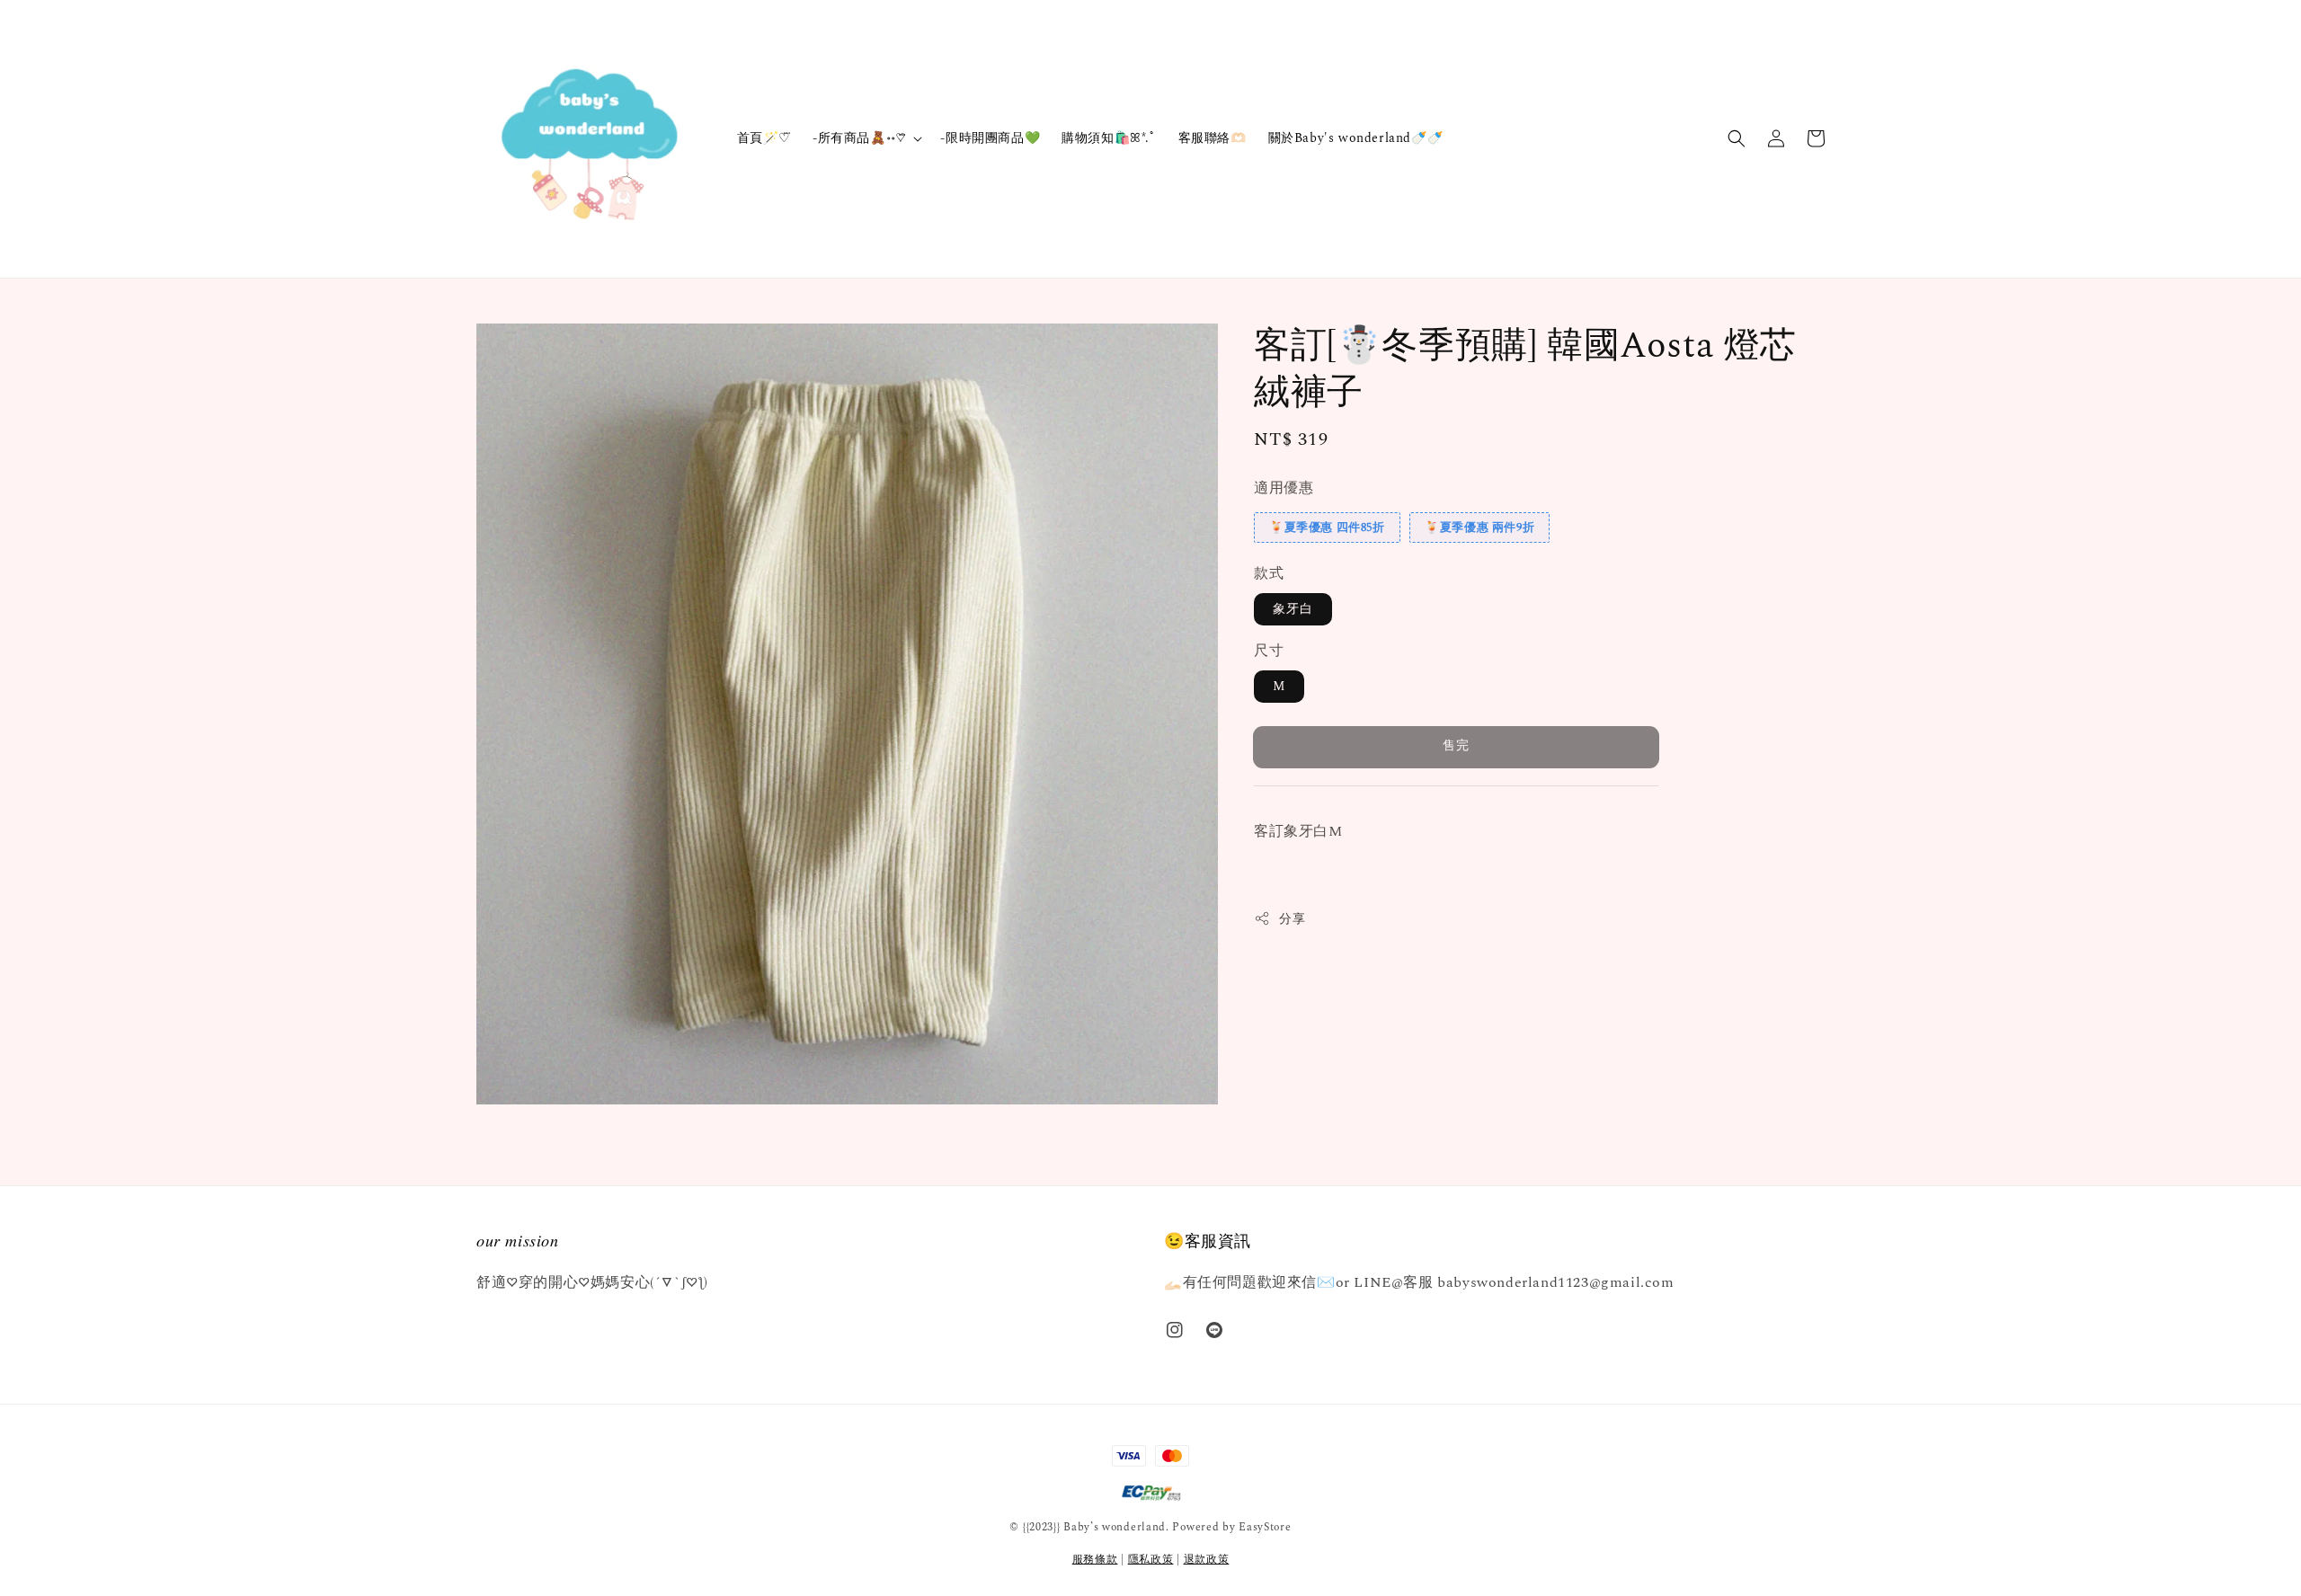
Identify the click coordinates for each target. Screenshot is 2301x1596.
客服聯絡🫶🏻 (1213, 138)
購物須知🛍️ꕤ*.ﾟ (1109, 138)
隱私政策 (1151, 1560)
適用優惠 (1284, 488)
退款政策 (1207, 1560)
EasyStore (1265, 1527)
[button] (1737, 138)
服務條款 (1095, 1560)
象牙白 (1293, 609)
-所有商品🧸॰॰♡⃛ (859, 138)
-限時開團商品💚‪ (990, 138)
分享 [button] (1292, 918)
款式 (1269, 573)
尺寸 (1269, 651)
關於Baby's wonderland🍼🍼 (1356, 138)
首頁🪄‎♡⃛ (764, 138)
